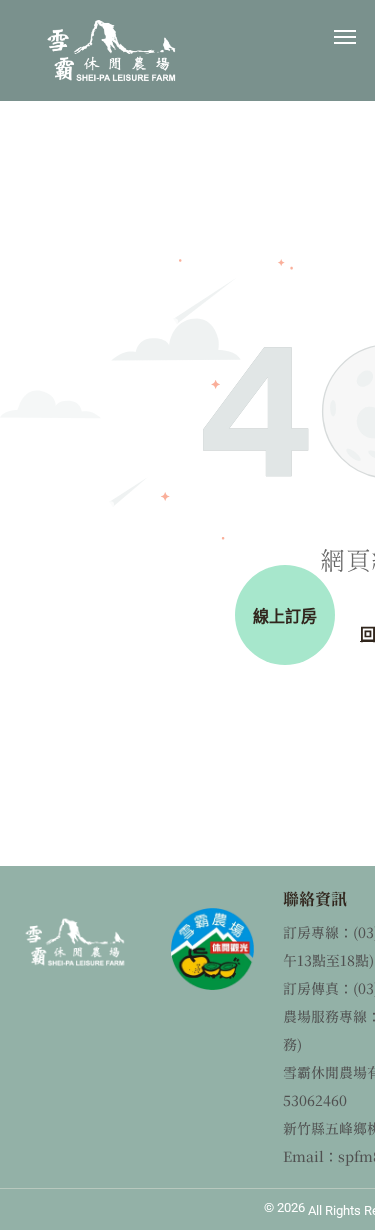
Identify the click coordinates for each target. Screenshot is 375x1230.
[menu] (345, 37)
